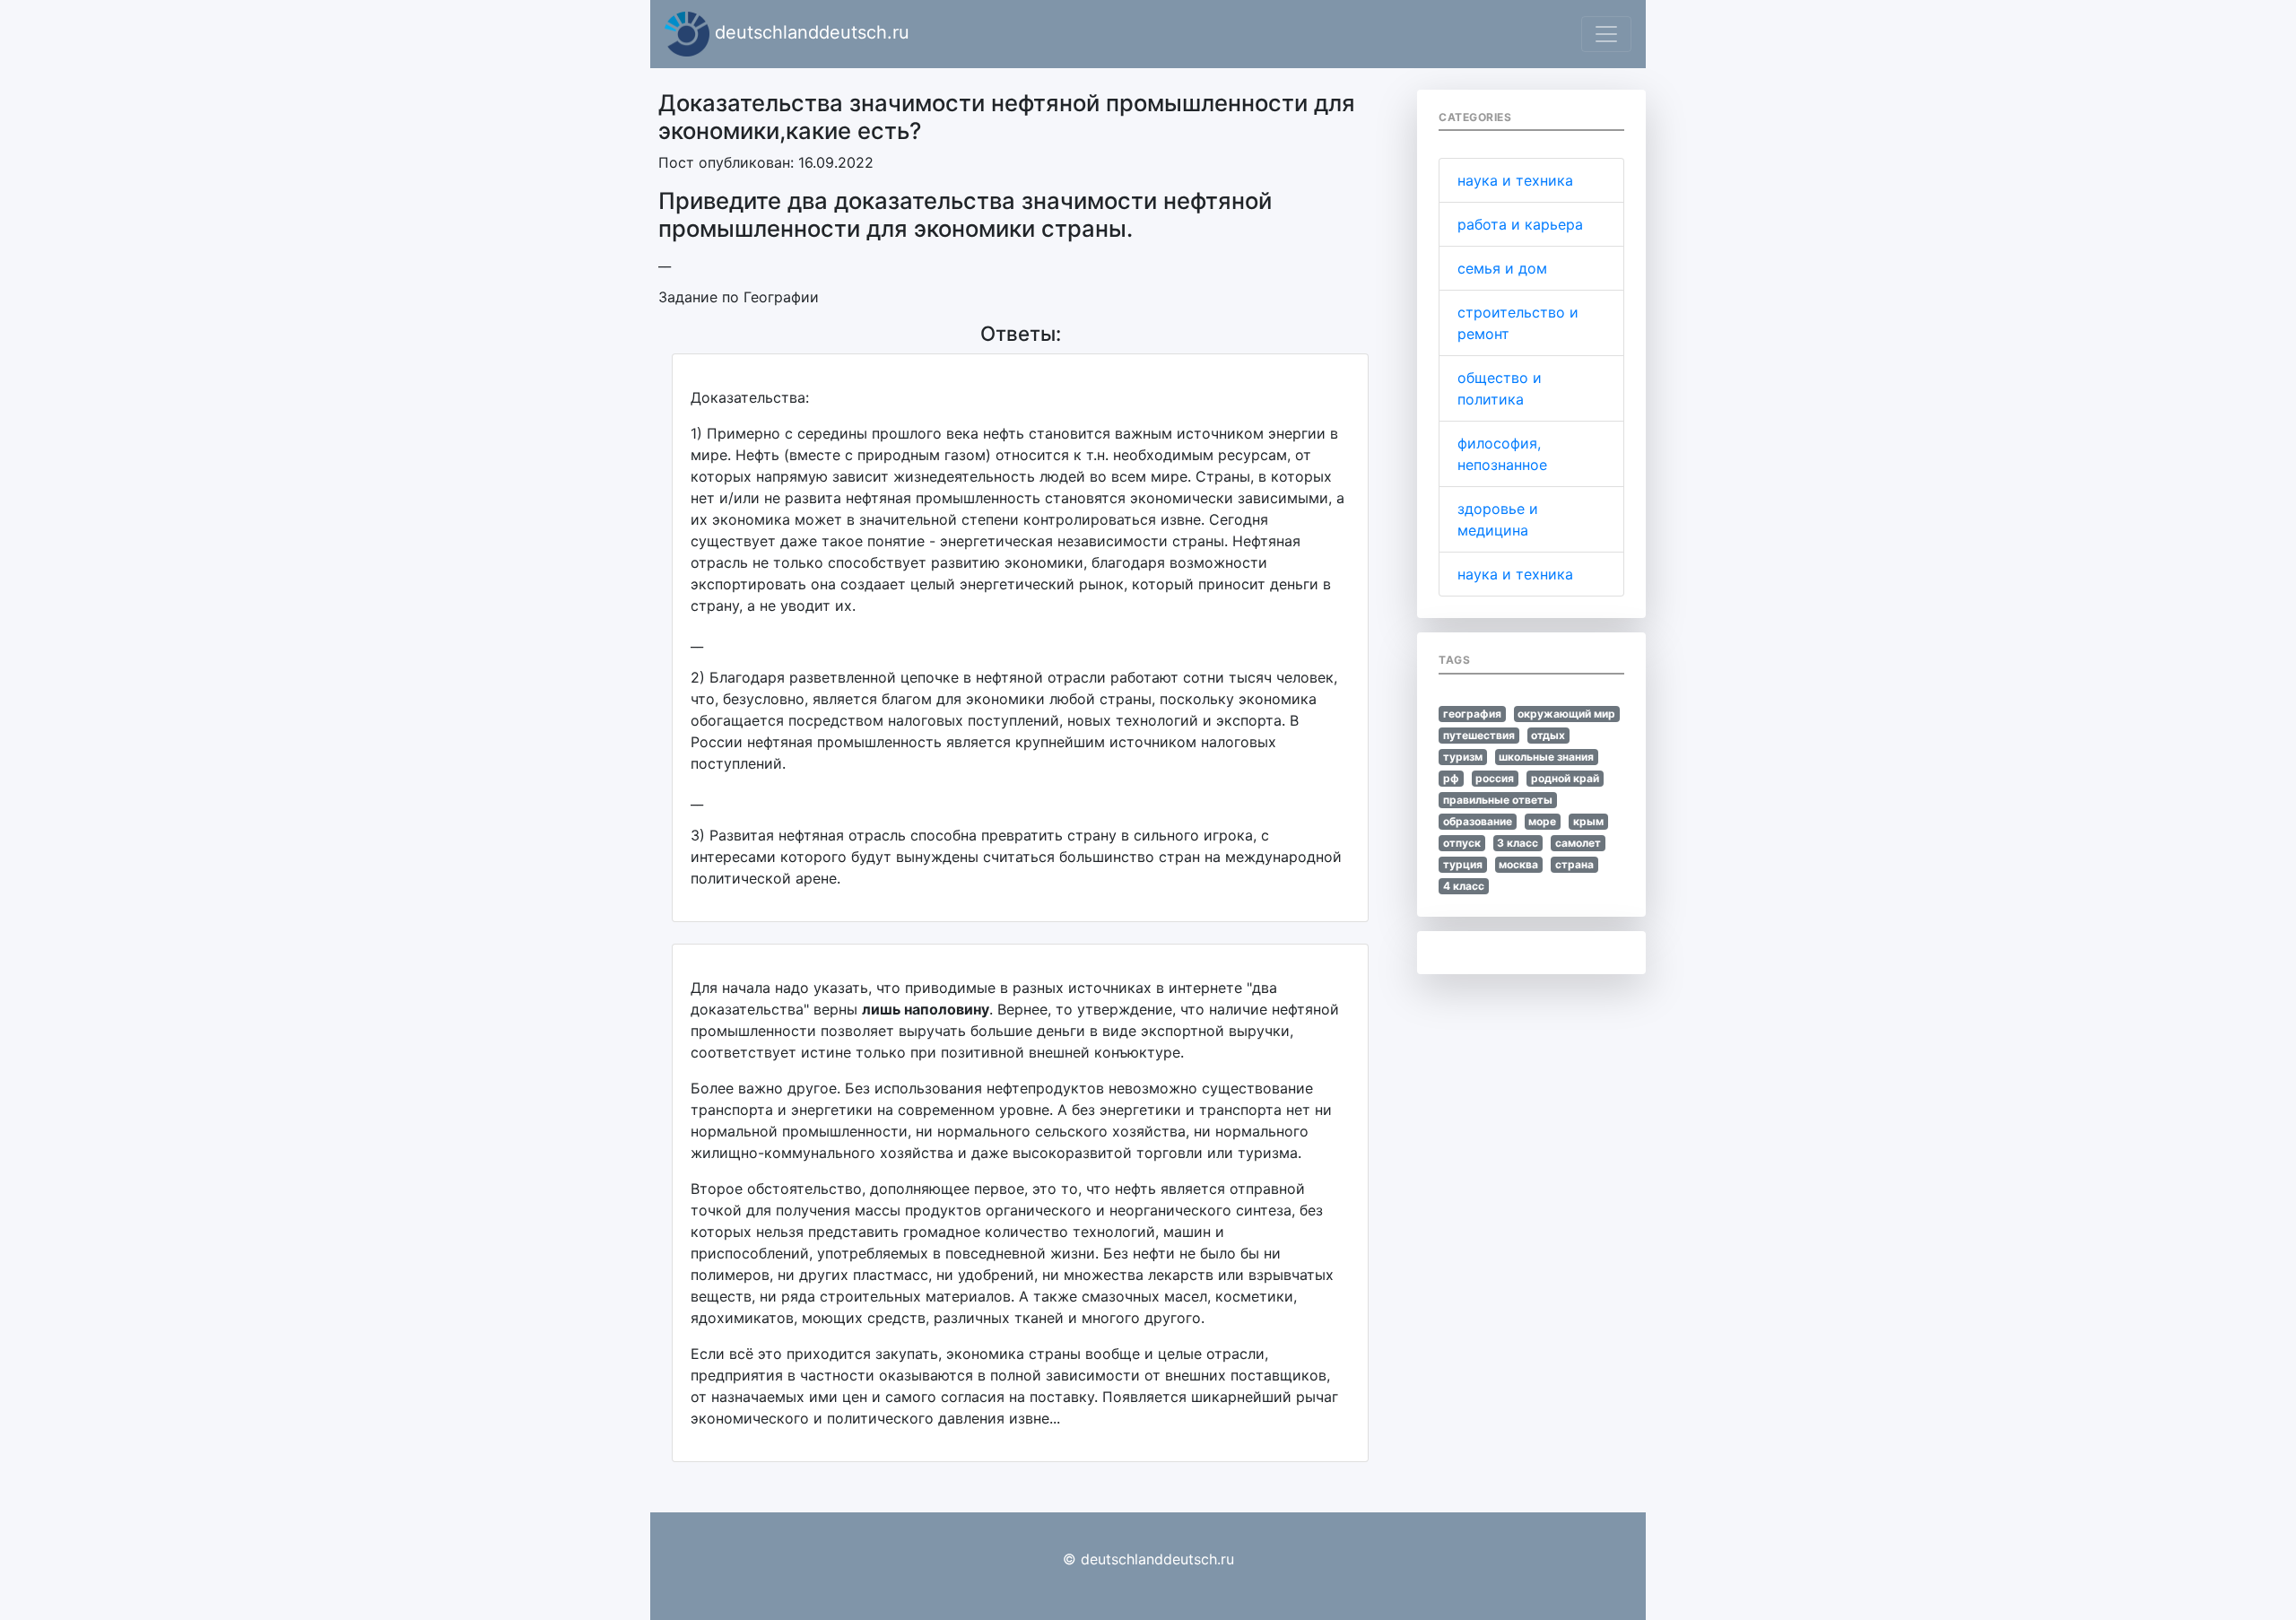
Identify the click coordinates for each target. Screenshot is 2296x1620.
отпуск (1462, 843)
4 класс (1464, 886)
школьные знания (1546, 757)
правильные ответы (1498, 800)
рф (1451, 778)
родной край (1565, 778)
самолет (1578, 843)
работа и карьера (1520, 224)
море (1542, 821)
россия (1495, 778)
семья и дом (1502, 268)
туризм (1463, 757)
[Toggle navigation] (1606, 34)
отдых (1548, 735)
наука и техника (1515, 180)
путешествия (1479, 735)
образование (1478, 821)
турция (1463, 864)
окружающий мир (1566, 714)
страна (1574, 864)
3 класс (1518, 843)
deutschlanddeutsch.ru (809, 32)
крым (1588, 821)
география (1472, 714)
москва (1518, 864)
